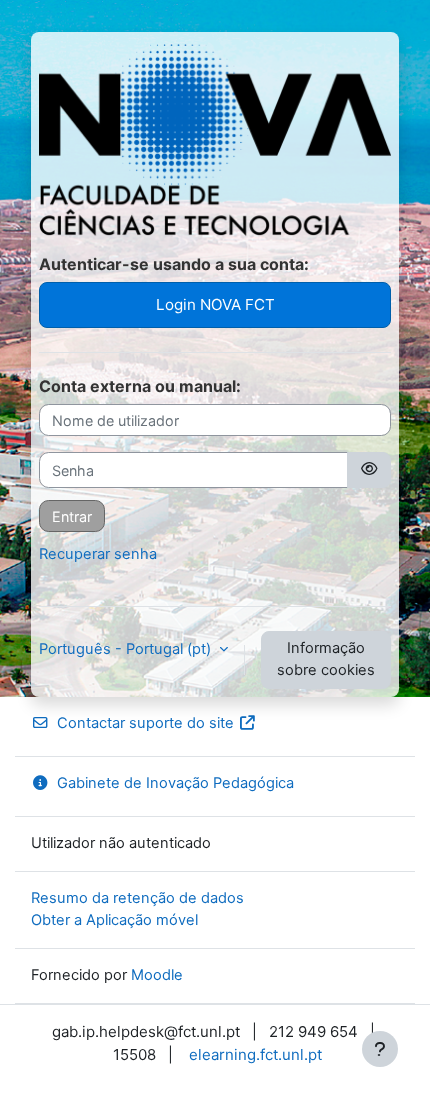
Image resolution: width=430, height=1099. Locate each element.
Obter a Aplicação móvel (114, 920)
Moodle (157, 975)
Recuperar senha (98, 554)
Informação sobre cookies (326, 659)
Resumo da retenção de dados (137, 898)
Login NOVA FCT (215, 304)
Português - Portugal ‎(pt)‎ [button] (127, 649)
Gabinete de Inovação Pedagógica (175, 783)
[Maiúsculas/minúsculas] (369, 470)
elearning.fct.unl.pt (255, 1054)
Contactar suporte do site (145, 723)
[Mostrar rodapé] (380, 1049)
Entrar (72, 516)
